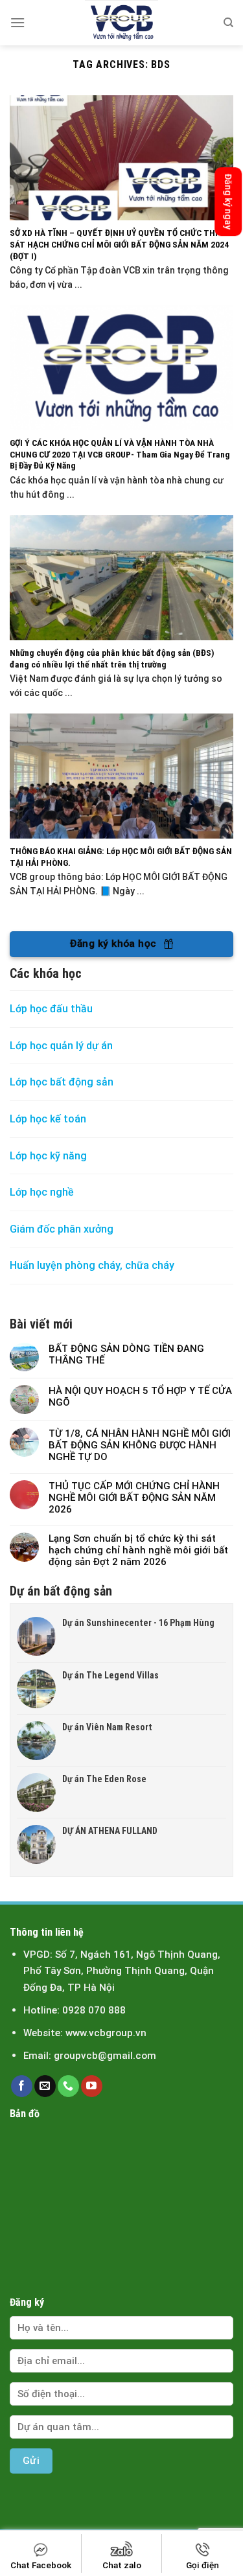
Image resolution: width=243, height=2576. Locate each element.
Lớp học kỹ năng (48, 1156)
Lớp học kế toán (48, 1119)
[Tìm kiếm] (228, 23)
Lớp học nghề (43, 1192)
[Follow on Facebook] (22, 2086)
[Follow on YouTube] (92, 2086)
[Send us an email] (45, 2086)
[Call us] (68, 2086)
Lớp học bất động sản (62, 1082)
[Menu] (17, 22)
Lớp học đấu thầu (51, 1009)
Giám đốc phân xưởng (62, 1229)
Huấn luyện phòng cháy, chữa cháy (92, 1265)
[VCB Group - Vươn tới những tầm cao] (122, 23)
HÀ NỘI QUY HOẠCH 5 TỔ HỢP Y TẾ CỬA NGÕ (140, 1397)
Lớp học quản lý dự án (61, 1046)
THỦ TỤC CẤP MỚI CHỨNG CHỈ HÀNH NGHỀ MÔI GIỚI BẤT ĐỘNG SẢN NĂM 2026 (134, 1498)
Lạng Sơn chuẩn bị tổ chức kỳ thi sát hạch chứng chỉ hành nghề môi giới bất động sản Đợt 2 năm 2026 (138, 1550)
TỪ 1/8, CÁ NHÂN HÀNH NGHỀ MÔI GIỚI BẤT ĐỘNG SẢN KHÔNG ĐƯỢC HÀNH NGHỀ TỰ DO (140, 1445)
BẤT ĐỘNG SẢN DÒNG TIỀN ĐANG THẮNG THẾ (126, 1354)
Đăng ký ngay (228, 202)
